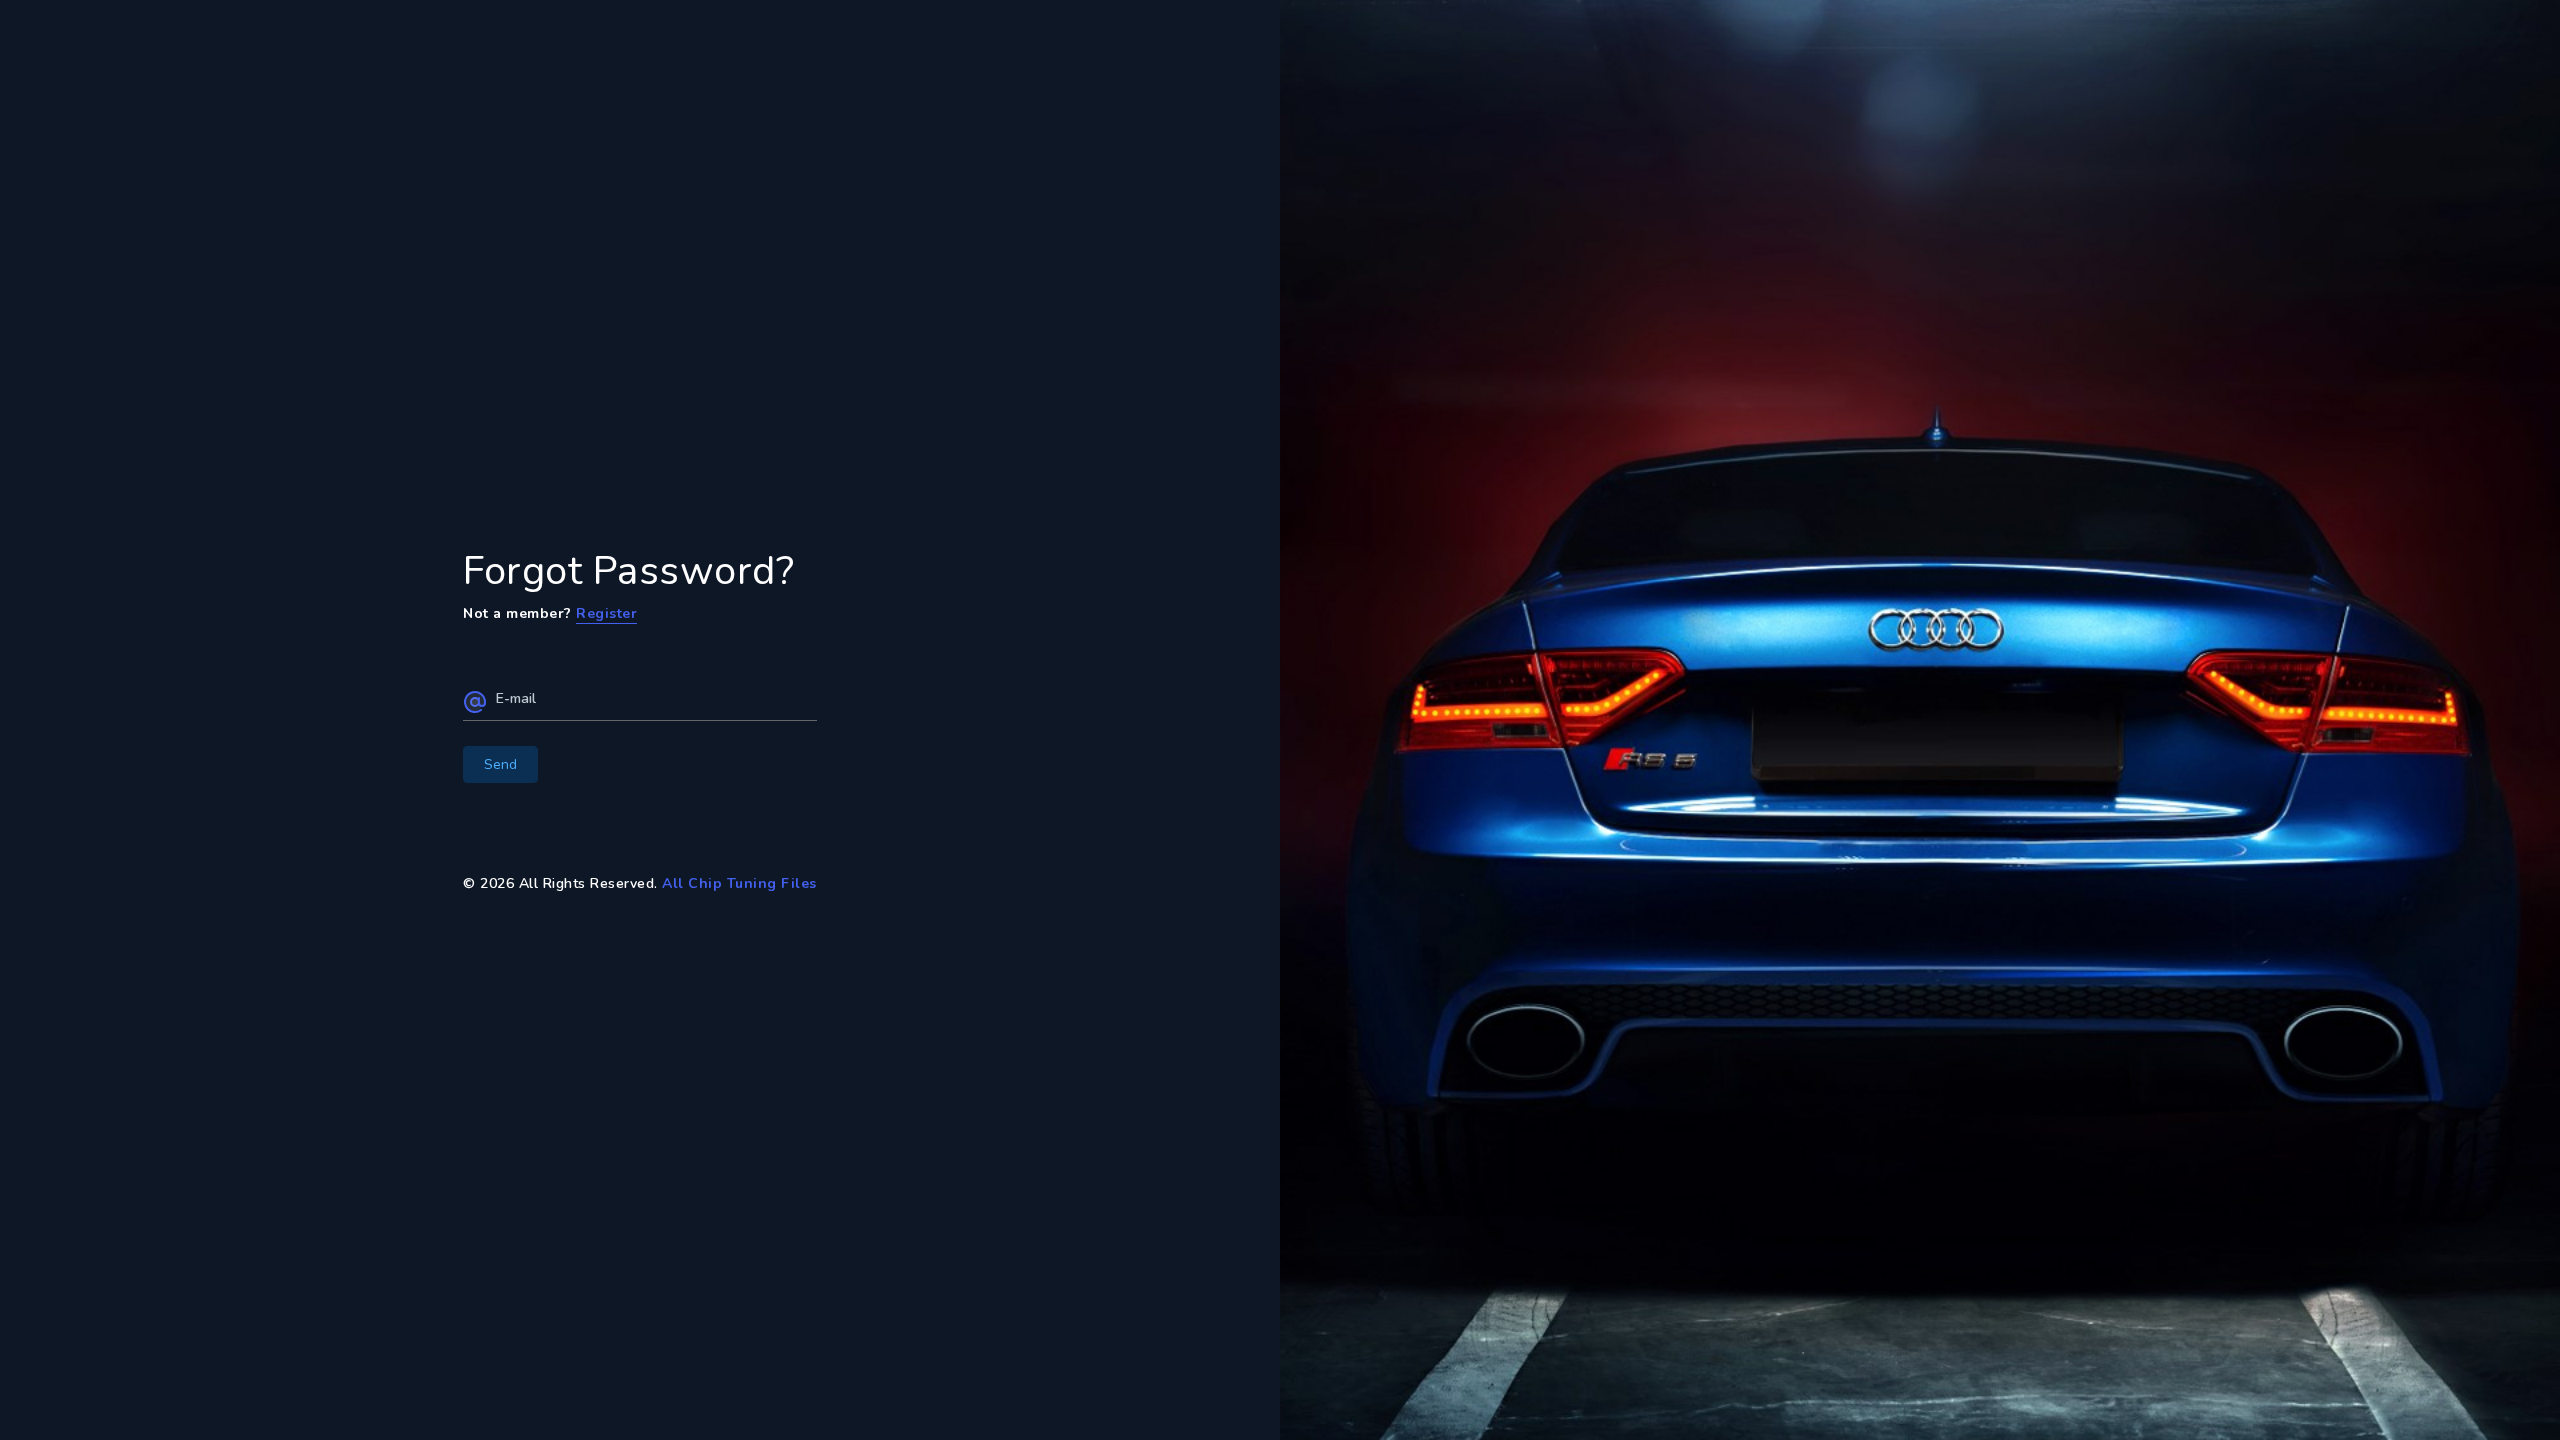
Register (606, 613)
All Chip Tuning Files (739, 883)
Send (500, 764)
